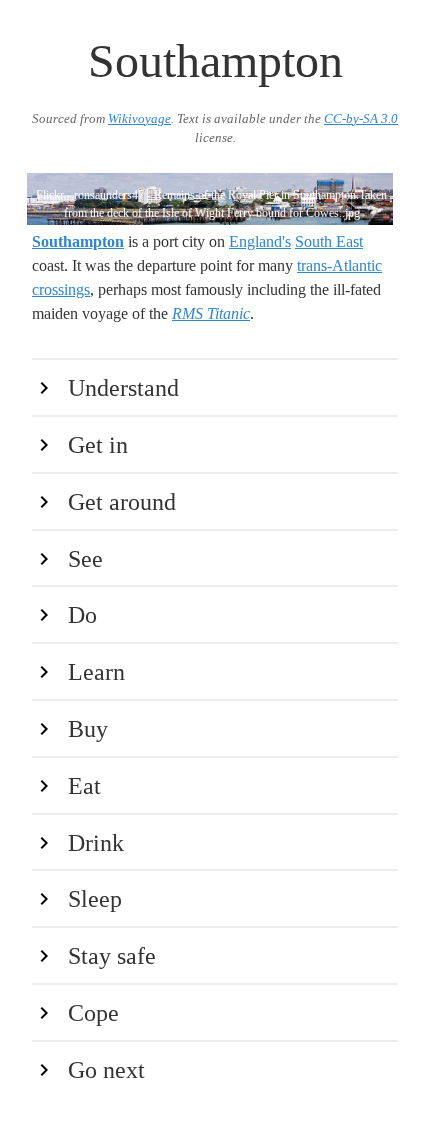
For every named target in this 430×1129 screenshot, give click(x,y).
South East (329, 241)
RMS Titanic (211, 313)
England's (260, 241)
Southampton (78, 241)
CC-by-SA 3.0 (361, 119)
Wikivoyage (139, 119)
